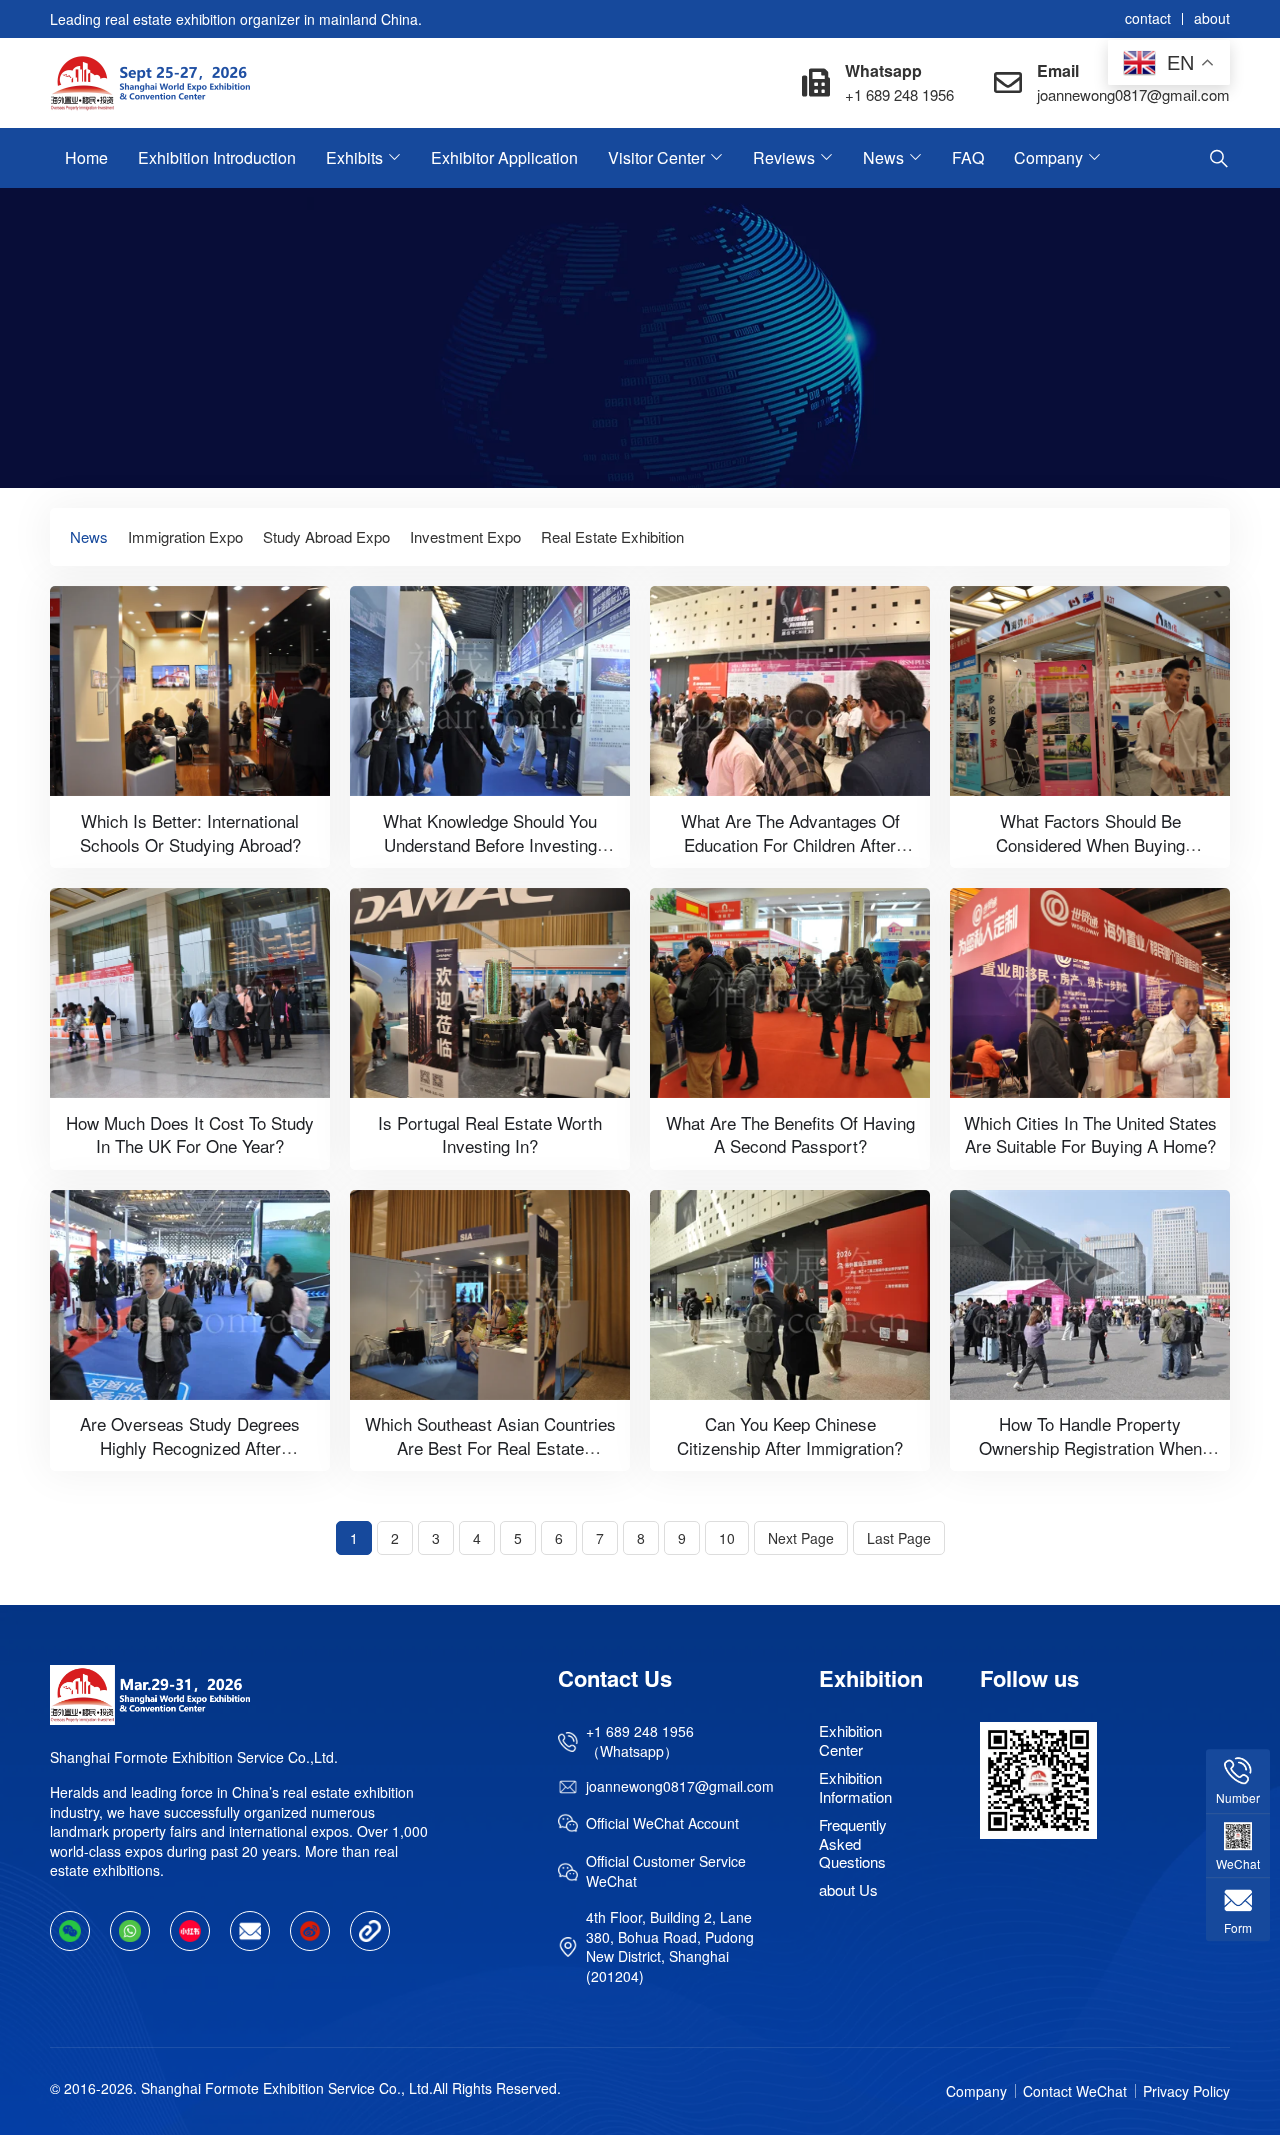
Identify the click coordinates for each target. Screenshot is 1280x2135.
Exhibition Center (850, 1739)
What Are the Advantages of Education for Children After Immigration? (790, 843)
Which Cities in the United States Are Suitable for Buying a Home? (1090, 1133)
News (883, 157)
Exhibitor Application (504, 157)
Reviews (784, 157)
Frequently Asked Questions (853, 1843)
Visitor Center (656, 157)
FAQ (968, 157)
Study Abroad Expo (326, 536)
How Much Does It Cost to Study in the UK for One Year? (190, 1133)
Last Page (899, 1538)
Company (1048, 157)
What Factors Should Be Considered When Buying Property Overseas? (1090, 843)
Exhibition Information (855, 1786)
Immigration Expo (185, 536)
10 (727, 1538)
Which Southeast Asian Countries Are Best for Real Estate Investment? (490, 1447)
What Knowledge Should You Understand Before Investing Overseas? (490, 843)
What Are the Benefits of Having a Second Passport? (790, 1133)
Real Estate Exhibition (612, 536)
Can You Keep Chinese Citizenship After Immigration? (790, 1435)
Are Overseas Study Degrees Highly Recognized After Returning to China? (190, 1447)
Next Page (801, 1538)
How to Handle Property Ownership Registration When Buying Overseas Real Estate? (1090, 1447)
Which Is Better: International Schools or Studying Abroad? (190, 831)
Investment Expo (465, 536)
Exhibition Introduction (217, 157)
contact (1148, 18)
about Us (848, 1889)
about (1212, 18)
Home (86, 157)
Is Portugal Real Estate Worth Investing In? (490, 1133)
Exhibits (354, 157)
